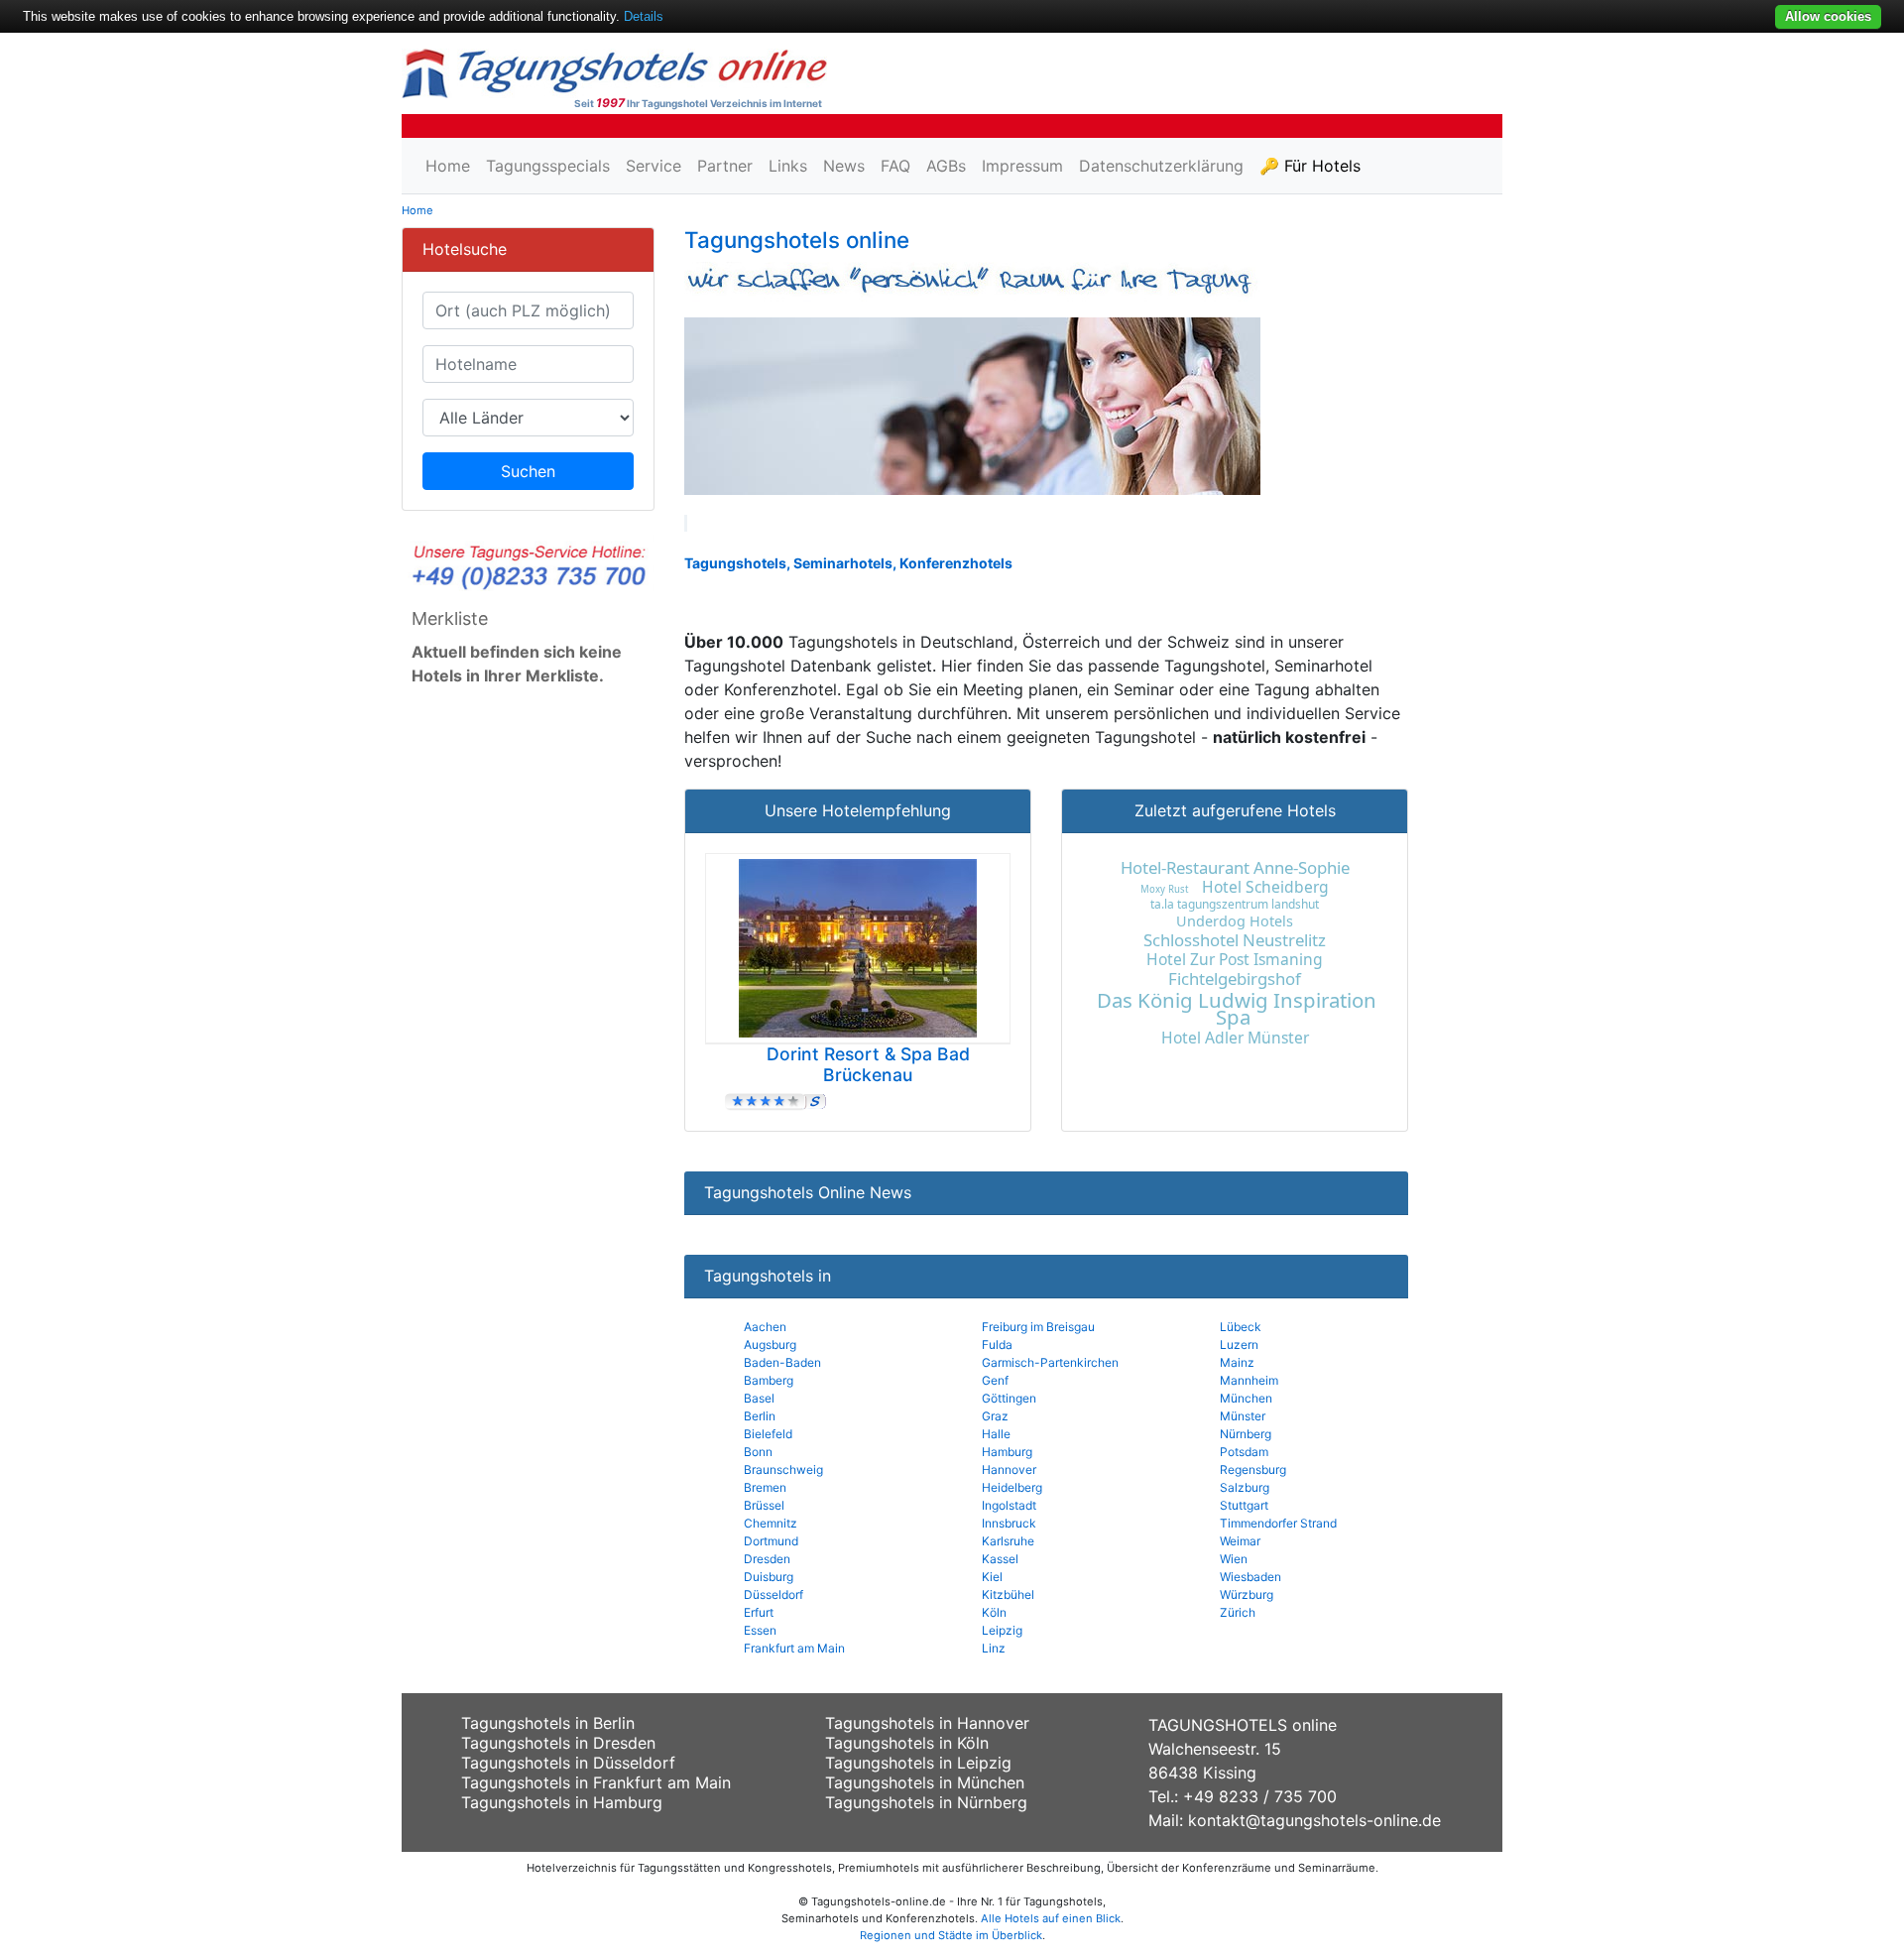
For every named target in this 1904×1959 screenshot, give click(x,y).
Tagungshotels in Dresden (558, 1743)
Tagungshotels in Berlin (548, 1723)
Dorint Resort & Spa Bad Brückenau (868, 1064)
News (844, 166)
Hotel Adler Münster (1235, 1038)
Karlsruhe (1008, 1541)
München (1246, 1398)
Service (654, 166)
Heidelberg (1012, 1487)
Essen (760, 1630)
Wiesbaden (1250, 1577)
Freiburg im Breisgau (1038, 1327)
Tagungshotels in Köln (907, 1743)
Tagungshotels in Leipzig (918, 1763)
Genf (995, 1380)
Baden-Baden (782, 1362)
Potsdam (1244, 1452)
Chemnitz (771, 1523)
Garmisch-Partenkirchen (1050, 1362)
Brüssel (764, 1505)
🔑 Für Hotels (1310, 166)
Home (448, 166)
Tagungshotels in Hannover (927, 1723)
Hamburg (1007, 1452)
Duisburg (769, 1577)
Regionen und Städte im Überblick (951, 1935)
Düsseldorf (773, 1594)
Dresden (767, 1559)
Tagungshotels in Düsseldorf (568, 1763)
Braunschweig (783, 1469)
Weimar (1240, 1541)
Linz (994, 1648)
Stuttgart (1244, 1505)
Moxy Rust (1164, 889)
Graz (995, 1416)
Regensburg (1253, 1469)
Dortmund (771, 1541)
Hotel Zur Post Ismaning (1235, 959)
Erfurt (759, 1612)
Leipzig (1002, 1630)
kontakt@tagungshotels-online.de (1314, 1820)
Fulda (997, 1345)
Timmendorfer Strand (1278, 1523)
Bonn (758, 1452)
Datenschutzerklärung (1161, 166)
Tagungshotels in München (925, 1782)
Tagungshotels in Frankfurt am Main (596, 1782)
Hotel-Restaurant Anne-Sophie (1235, 867)
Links (788, 166)
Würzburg (1247, 1594)
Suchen (528, 471)
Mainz (1237, 1362)
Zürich (1238, 1612)
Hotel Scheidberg (1265, 887)
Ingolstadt (1009, 1505)
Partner (725, 166)
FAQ (895, 166)
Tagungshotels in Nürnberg (926, 1802)
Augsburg (770, 1345)
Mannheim (1249, 1380)
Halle (996, 1434)
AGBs (946, 166)
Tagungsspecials (548, 166)
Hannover (1009, 1469)
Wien (1234, 1559)
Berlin (760, 1416)
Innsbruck (1009, 1523)
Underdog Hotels (1235, 921)
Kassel (1000, 1559)
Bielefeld (768, 1434)
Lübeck (1241, 1327)
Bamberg (769, 1380)
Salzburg (1245, 1487)
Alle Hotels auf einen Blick (1051, 1918)
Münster (1243, 1416)
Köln (994, 1612)
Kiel (992, 1577)
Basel (759, 1398)
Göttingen (1009, 1398)
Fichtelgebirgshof (1235, 979)
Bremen (765, 1487)
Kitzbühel (1008, 1594)
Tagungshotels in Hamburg (562, 1802)
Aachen (765, 1327)
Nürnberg (1246, 1434)
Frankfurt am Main (794, 1648)
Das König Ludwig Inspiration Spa (1237, 1008)
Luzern (1239, 1345)
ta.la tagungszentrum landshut (1235, 904)
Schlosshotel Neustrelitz (1235, 940)
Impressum (1022, 166)
